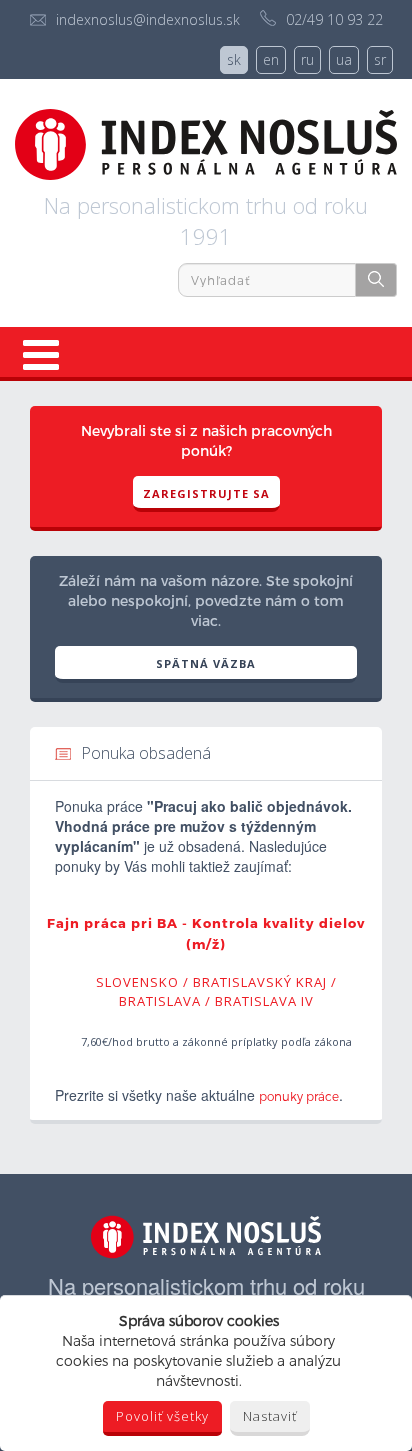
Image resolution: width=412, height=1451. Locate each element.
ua (344, 59)
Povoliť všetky (162, 1416)
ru (307, 59)
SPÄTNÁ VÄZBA (206, 663)
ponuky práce (299, 1096)
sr (380, 59)
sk (234, 59)
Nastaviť (270, 1416)
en (271, 59)
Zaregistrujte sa (206, 493)
